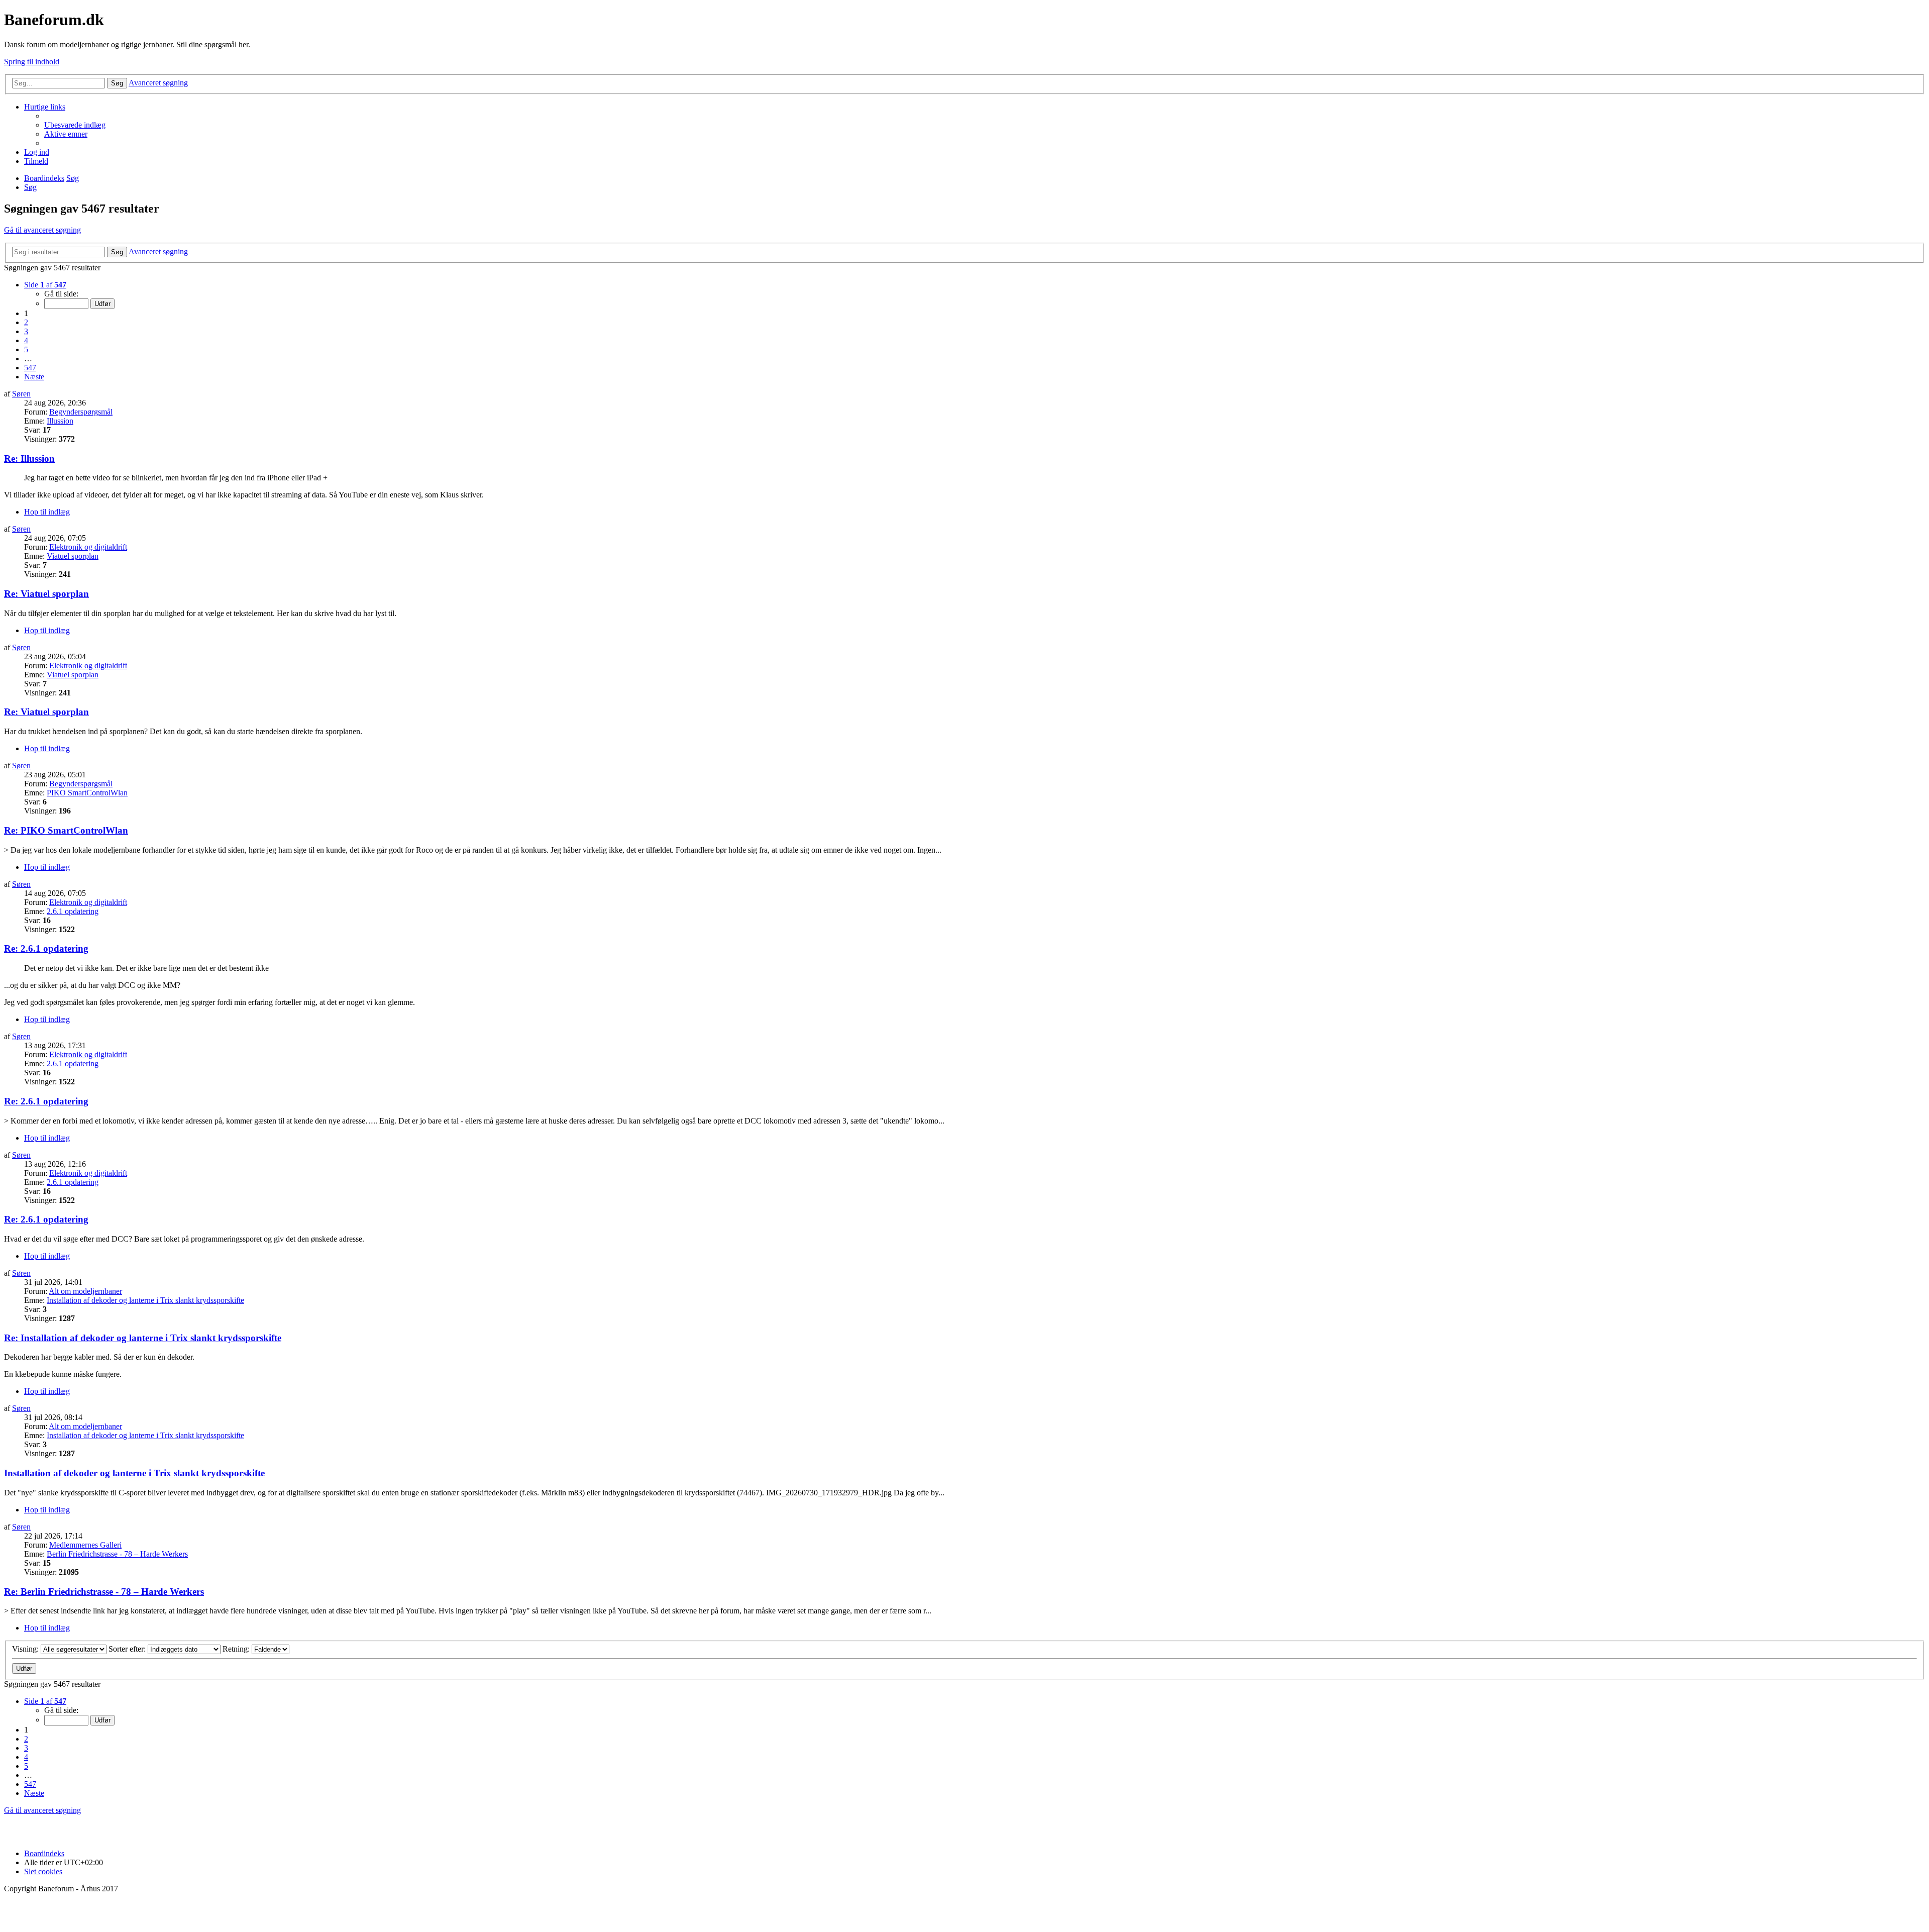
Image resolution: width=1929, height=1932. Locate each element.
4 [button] (26, 340)
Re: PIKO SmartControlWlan (66, 830)
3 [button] (26, 331)
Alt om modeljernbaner (85, 1291)
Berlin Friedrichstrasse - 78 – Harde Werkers (117, 1554)
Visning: (26, 1649)
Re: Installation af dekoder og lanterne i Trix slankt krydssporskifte (143, 1338)
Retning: (237, 1649)
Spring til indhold (32, 62)
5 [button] (26, 349)
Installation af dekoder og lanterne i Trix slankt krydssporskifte (145, 1300)
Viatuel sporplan (73, 556)
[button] (45, 285)
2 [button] (26, 322)
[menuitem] (75, 125)
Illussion (60, 421)
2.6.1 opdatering (73, 911)
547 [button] (30, 368)
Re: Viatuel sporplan (46, 594)
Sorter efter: (128, 1649)
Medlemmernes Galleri (85, 1545)
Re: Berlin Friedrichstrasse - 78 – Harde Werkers (104, 1592)
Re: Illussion (29, 459)
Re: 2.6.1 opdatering (46, 948)
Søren (21, 394)
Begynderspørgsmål (81, 412)
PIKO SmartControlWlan (87, 793)
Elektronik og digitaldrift (88, 547)
